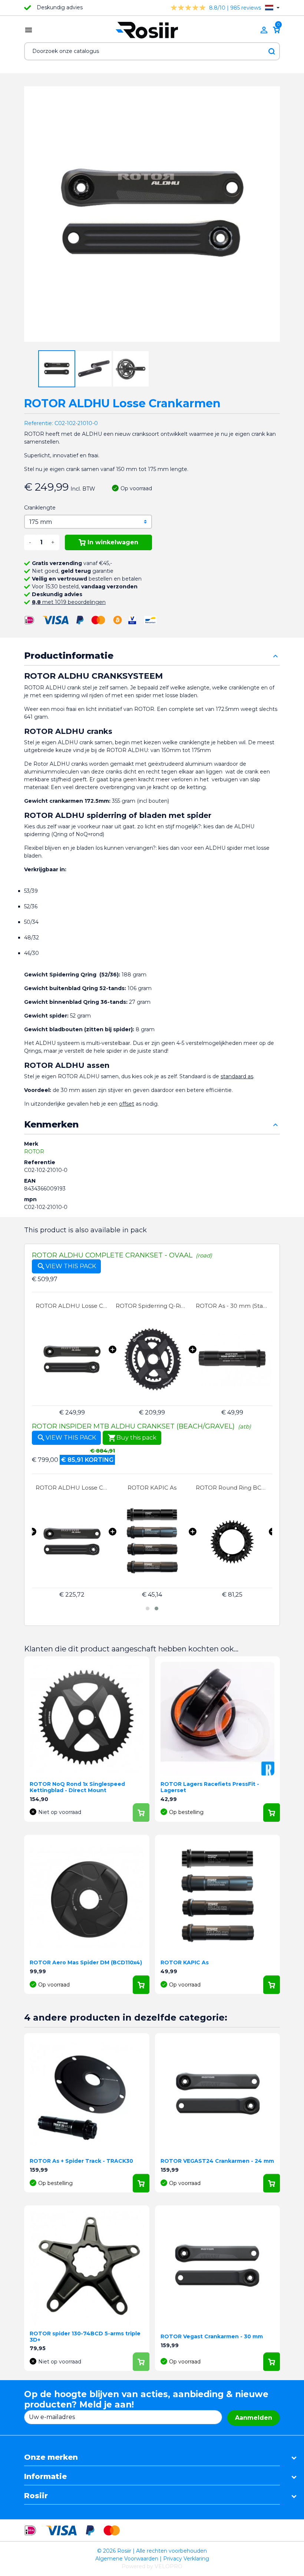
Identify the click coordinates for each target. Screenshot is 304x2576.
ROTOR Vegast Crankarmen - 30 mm (212, 2336)
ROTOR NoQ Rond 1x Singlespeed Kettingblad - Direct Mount (77, 1787)
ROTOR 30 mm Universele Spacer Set (232, 1488)
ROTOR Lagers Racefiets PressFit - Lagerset (210, 1787)
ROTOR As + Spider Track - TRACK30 (81, 2161)
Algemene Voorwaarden (127, 2559)
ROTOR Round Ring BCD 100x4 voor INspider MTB (152, 1488)
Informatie (45, 2476)
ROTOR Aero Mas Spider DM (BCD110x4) (86, 1962)
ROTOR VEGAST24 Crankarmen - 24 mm (217, 2161)
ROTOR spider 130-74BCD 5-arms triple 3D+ (85, 2337)
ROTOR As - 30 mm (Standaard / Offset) (232, 1306)
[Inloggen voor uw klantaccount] (264, 30)
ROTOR (34, 1152)
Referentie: (39, 423)
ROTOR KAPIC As (72, 1488)
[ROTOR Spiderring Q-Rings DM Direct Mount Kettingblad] (152, 1360)
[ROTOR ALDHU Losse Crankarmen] (72, 1360)
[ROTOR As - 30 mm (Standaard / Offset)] (232, 1360)
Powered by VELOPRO (152, 2566)
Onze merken (51, 2457)
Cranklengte (40, 508)
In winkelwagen (113, 542)
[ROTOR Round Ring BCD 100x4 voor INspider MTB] (152, 1542)
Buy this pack (132, 1438)
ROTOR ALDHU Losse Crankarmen (72, 1306)
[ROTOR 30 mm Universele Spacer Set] (232, 1542)
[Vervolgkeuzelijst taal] (272, 8)
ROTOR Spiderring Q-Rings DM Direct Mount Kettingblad (152, 1306)
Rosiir (36, 2496)
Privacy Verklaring (186, 2559)
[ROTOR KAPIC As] (72, 1542)
